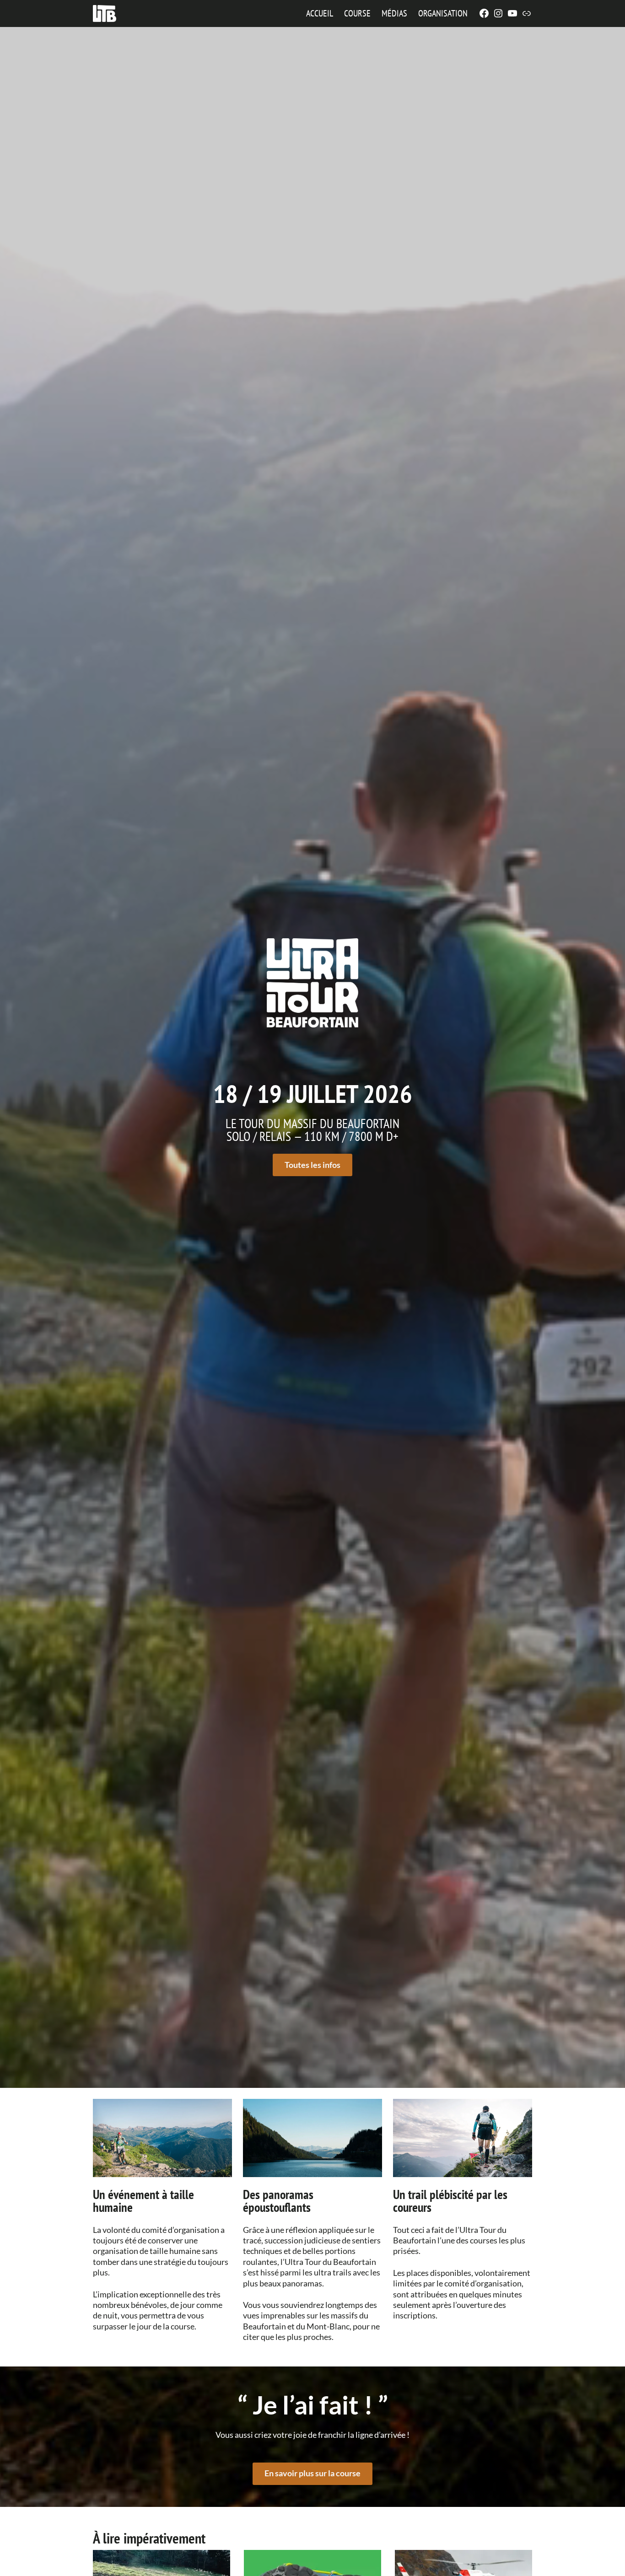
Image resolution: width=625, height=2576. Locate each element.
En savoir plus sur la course (312, 2473)
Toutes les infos (312, 1165)
